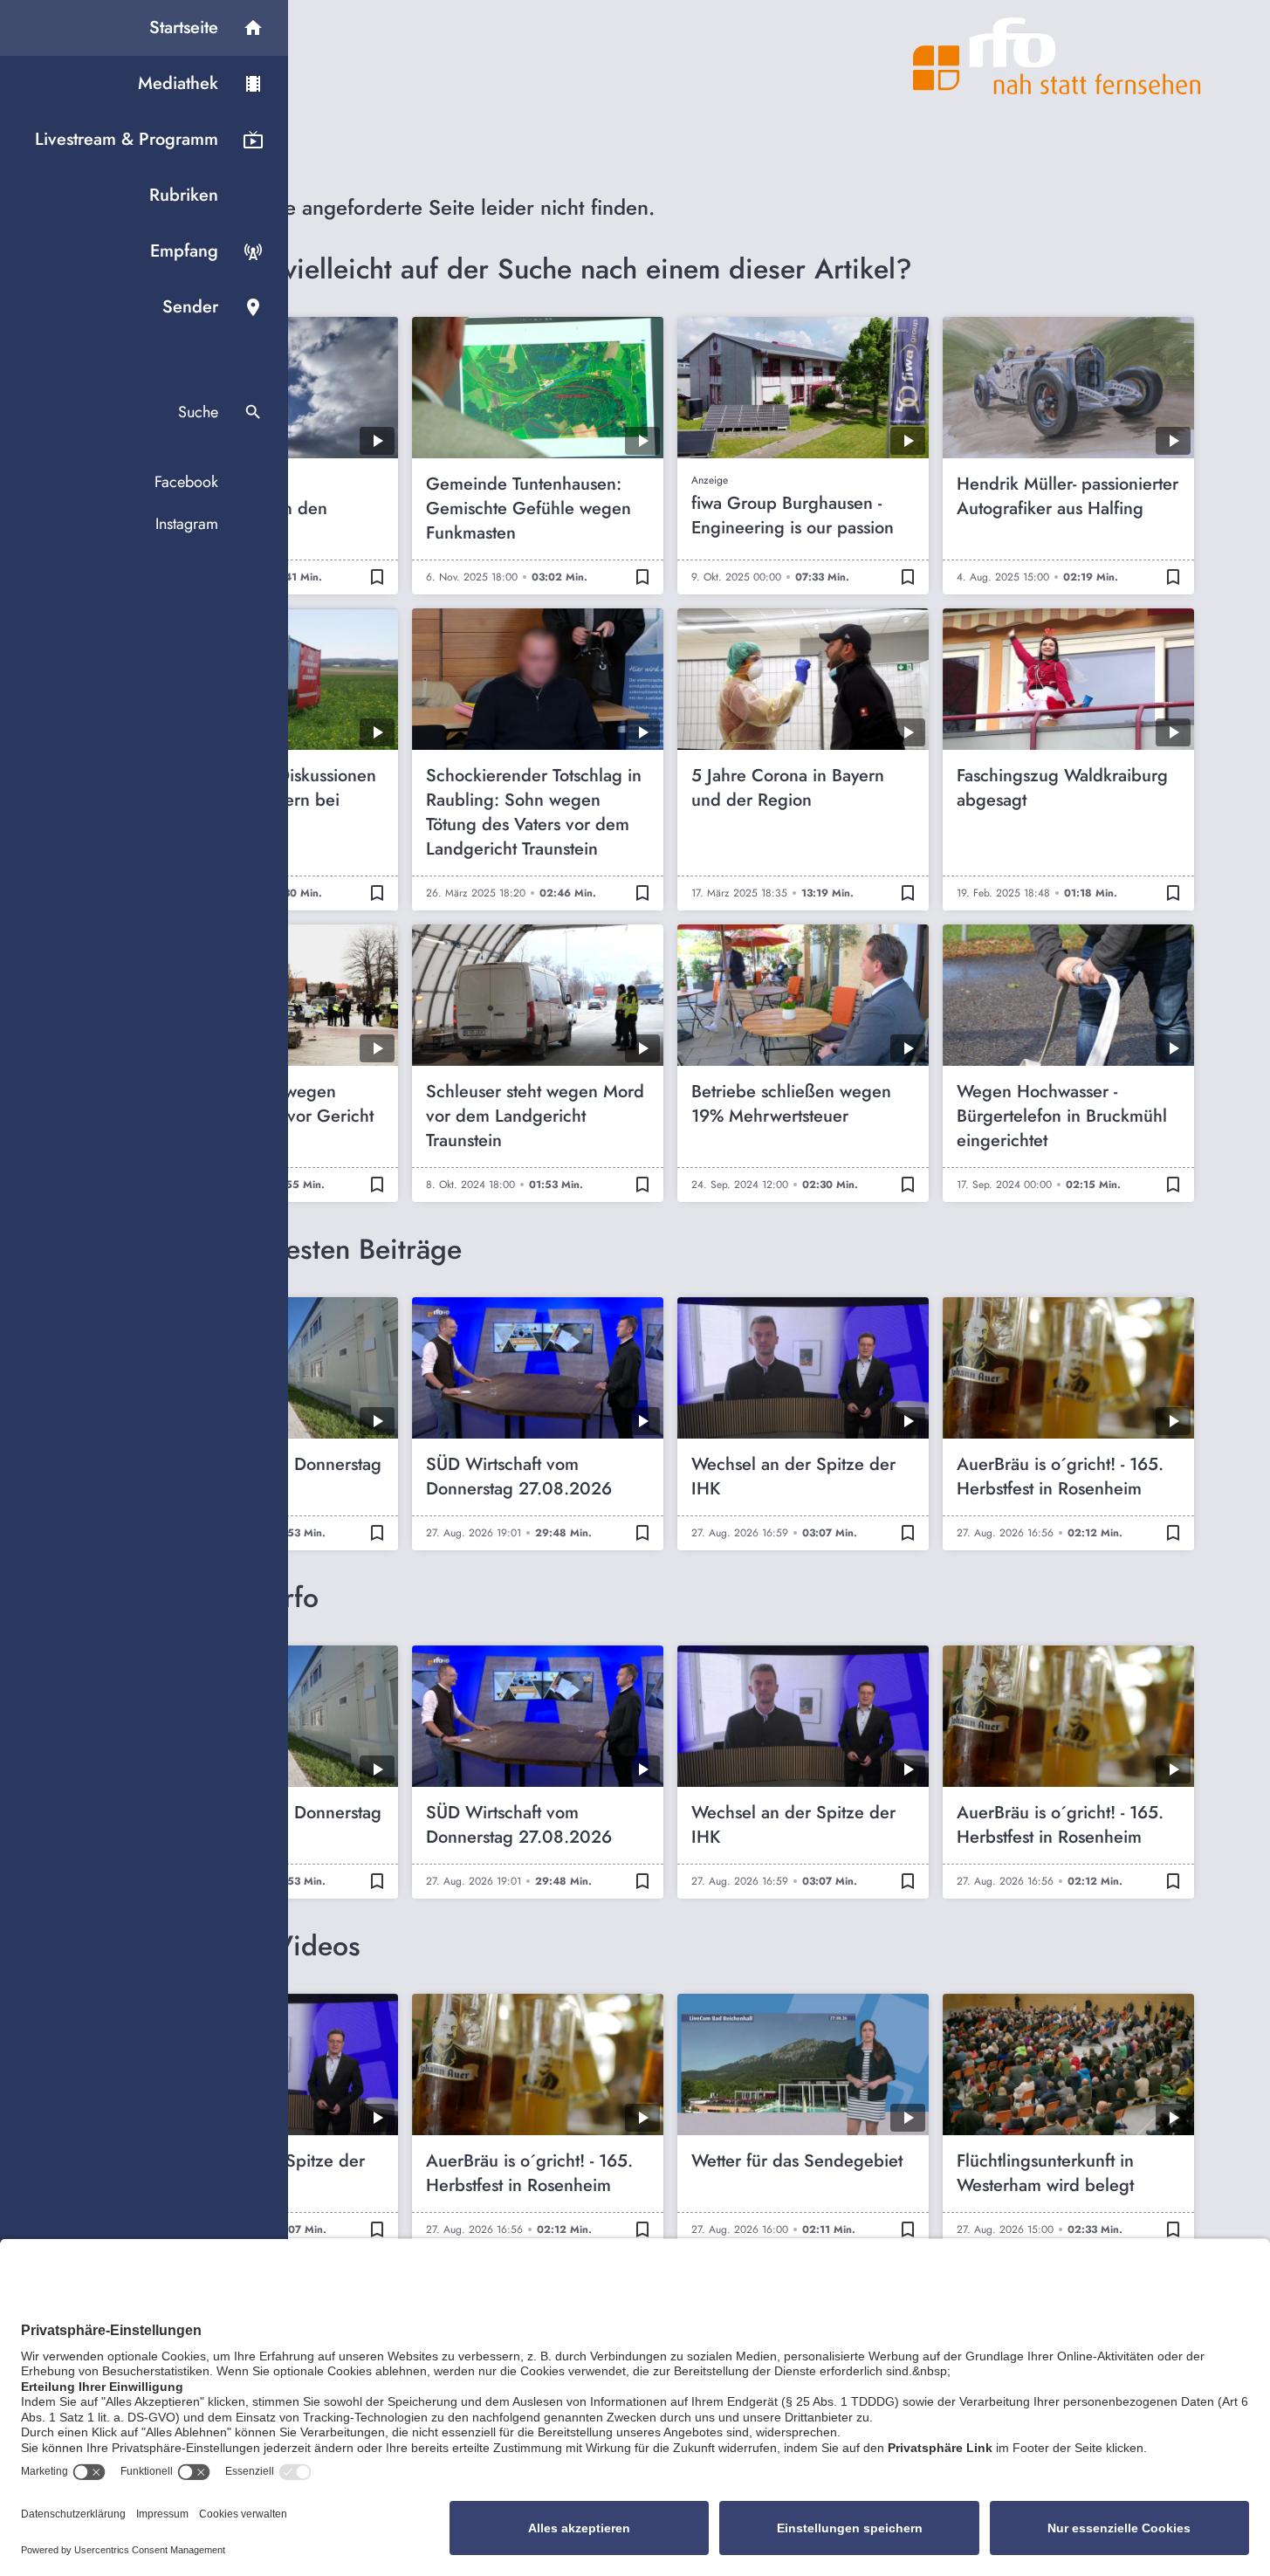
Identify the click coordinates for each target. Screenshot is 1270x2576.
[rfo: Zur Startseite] (1057, 56)
